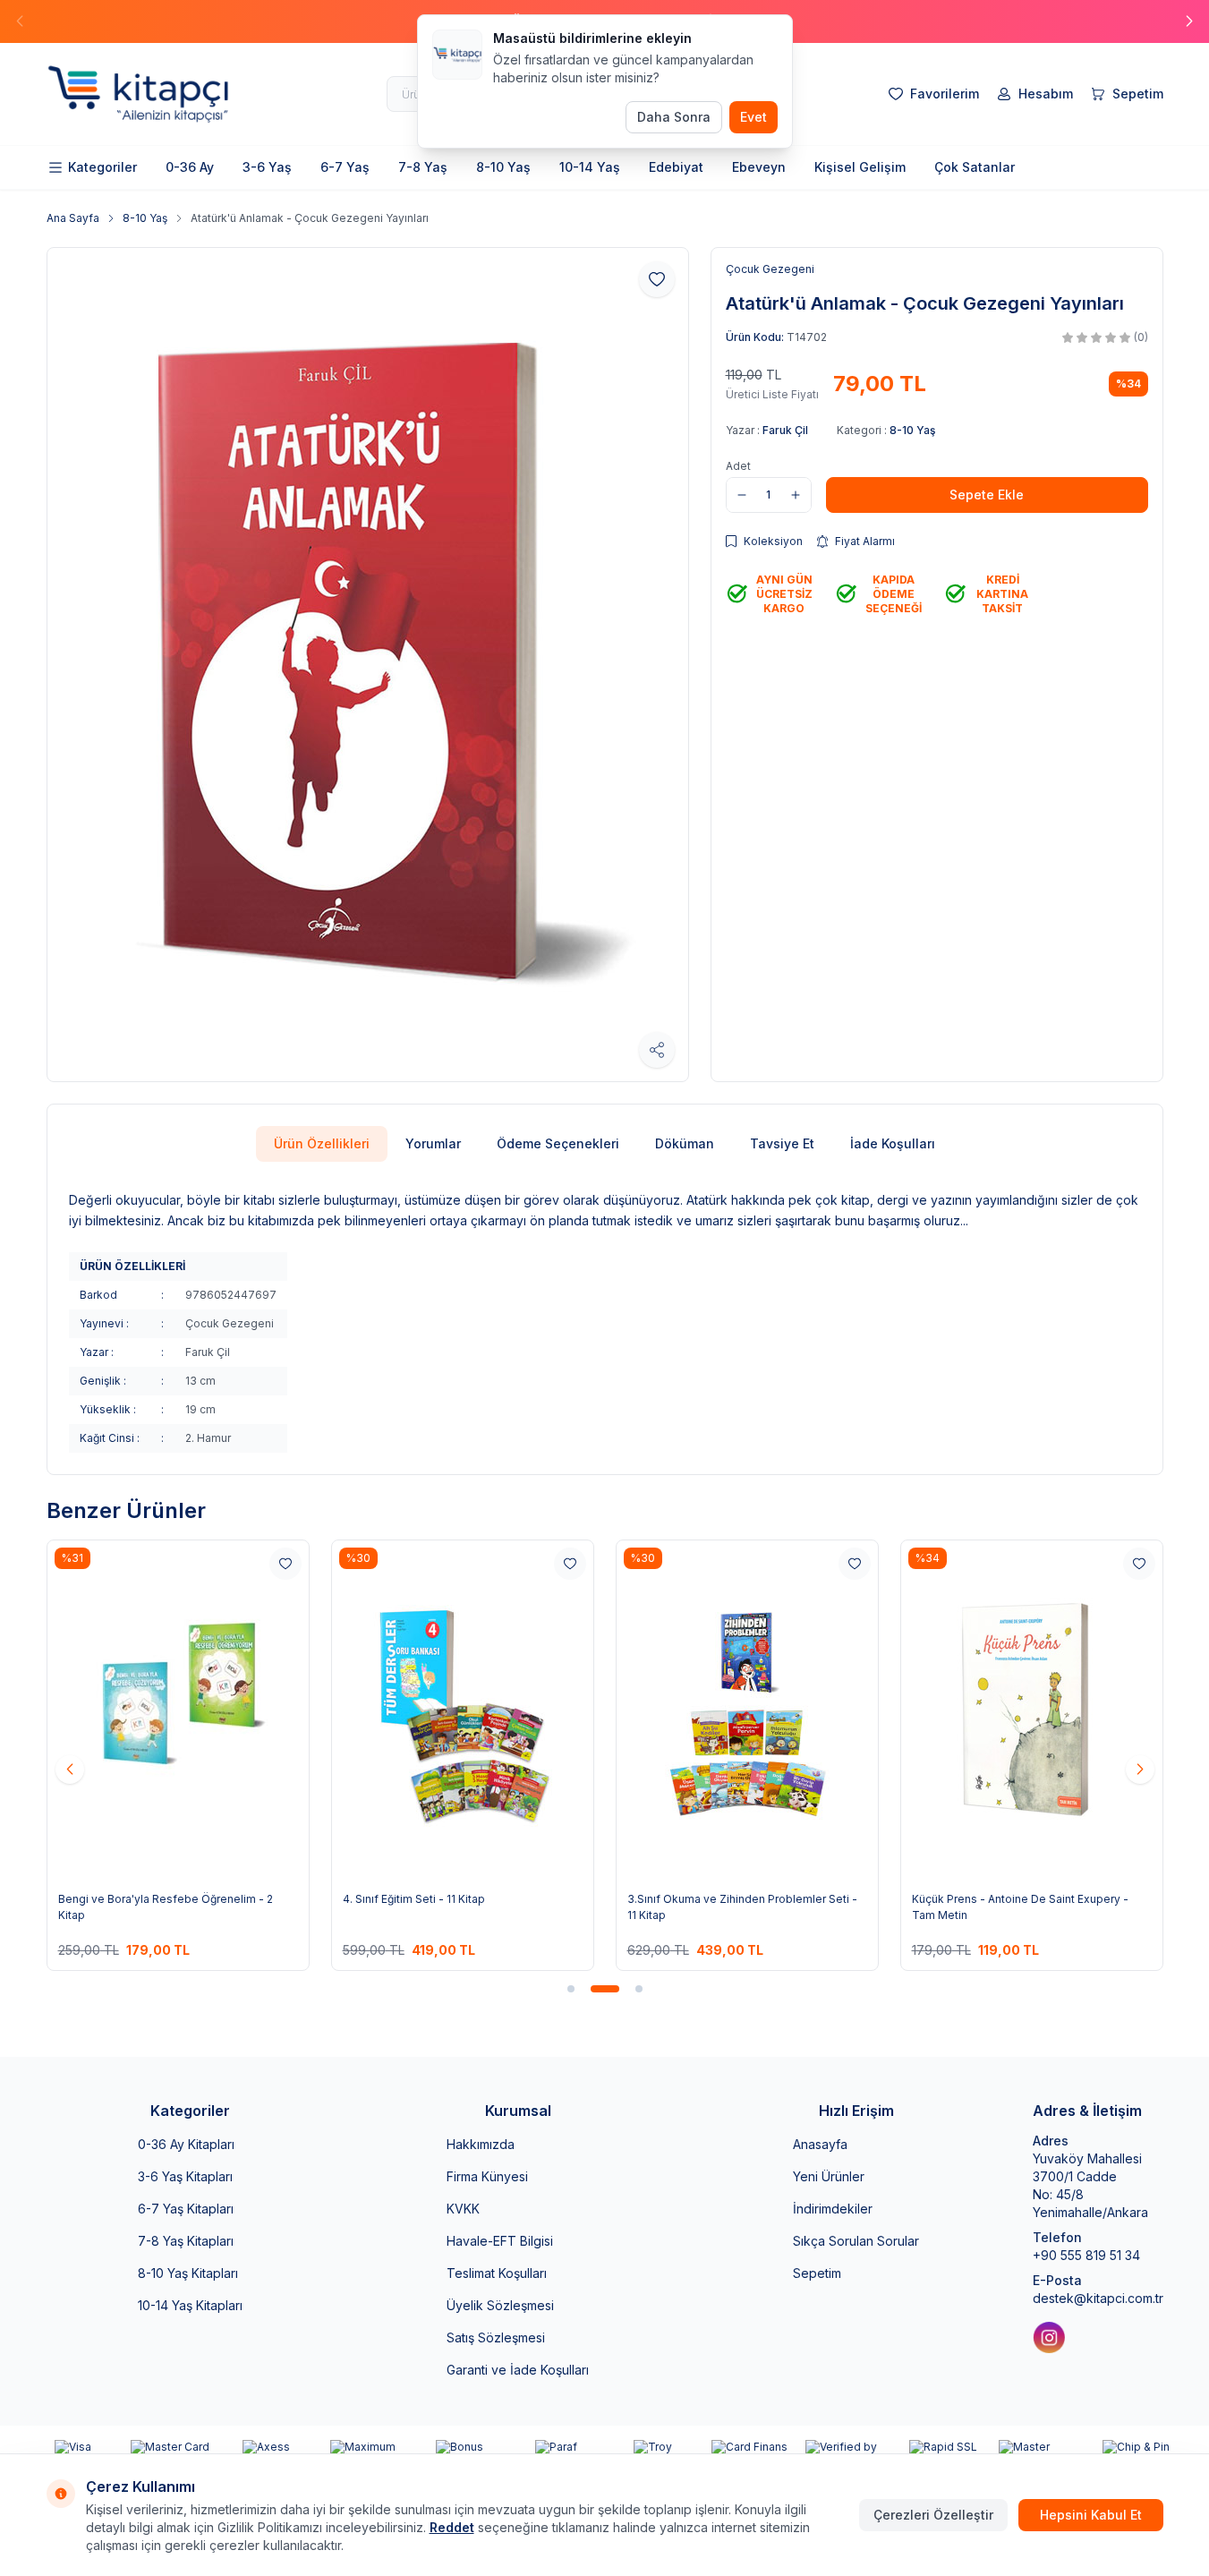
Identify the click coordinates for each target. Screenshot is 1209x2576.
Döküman (685, 1143)
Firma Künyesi (487, 2176)
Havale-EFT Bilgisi (500, 2241)
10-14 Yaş (590, 167)
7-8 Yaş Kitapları (186, 2241)
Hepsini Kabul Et (1091, 2515)
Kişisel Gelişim (860, 167)
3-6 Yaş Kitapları (185, 2176)
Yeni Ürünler (829, 2176)
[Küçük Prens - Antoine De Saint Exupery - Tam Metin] (1032, 1710)
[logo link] (154, 94)
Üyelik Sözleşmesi (500, 2305)
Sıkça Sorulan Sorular (856, 2241)
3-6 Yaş (267, 167)
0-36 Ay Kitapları (186, 2144)
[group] (368, 665)
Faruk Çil (785, 430)
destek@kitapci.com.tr (1098, 2298)
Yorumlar (433, 1143)
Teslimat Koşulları (497, 2273)
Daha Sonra (674, 117)
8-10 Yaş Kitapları (188, 2273)
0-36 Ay (190, 167)
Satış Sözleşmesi (496, 2337)
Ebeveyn (759, 167)
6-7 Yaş (345, 167)
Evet (753, 117)
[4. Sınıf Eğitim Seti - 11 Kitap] (463, 1710)
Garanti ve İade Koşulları (518, 2370)
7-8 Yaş (423, 167)
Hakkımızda (481, 2144)
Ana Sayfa (73, 218)
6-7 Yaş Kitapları (186, 2209)
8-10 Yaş (503, 167)
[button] (1189, 21)
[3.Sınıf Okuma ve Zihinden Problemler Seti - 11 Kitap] (747, 1710)
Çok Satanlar (975, 167)
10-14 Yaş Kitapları (190, 2305)
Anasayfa (820, 2144)
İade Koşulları (893, 1143)
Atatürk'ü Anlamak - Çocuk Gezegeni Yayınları (310, 218)
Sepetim (817, 2273)
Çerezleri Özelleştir (933, 2515)
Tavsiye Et (782, 1143)
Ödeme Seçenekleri (558, 1143)
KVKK (463, 2209)
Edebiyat (676, 167)
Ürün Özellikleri (322, 1143)
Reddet (452, 2527)
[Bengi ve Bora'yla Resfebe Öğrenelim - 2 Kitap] (178, 1710)
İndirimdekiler (833, 2209)
